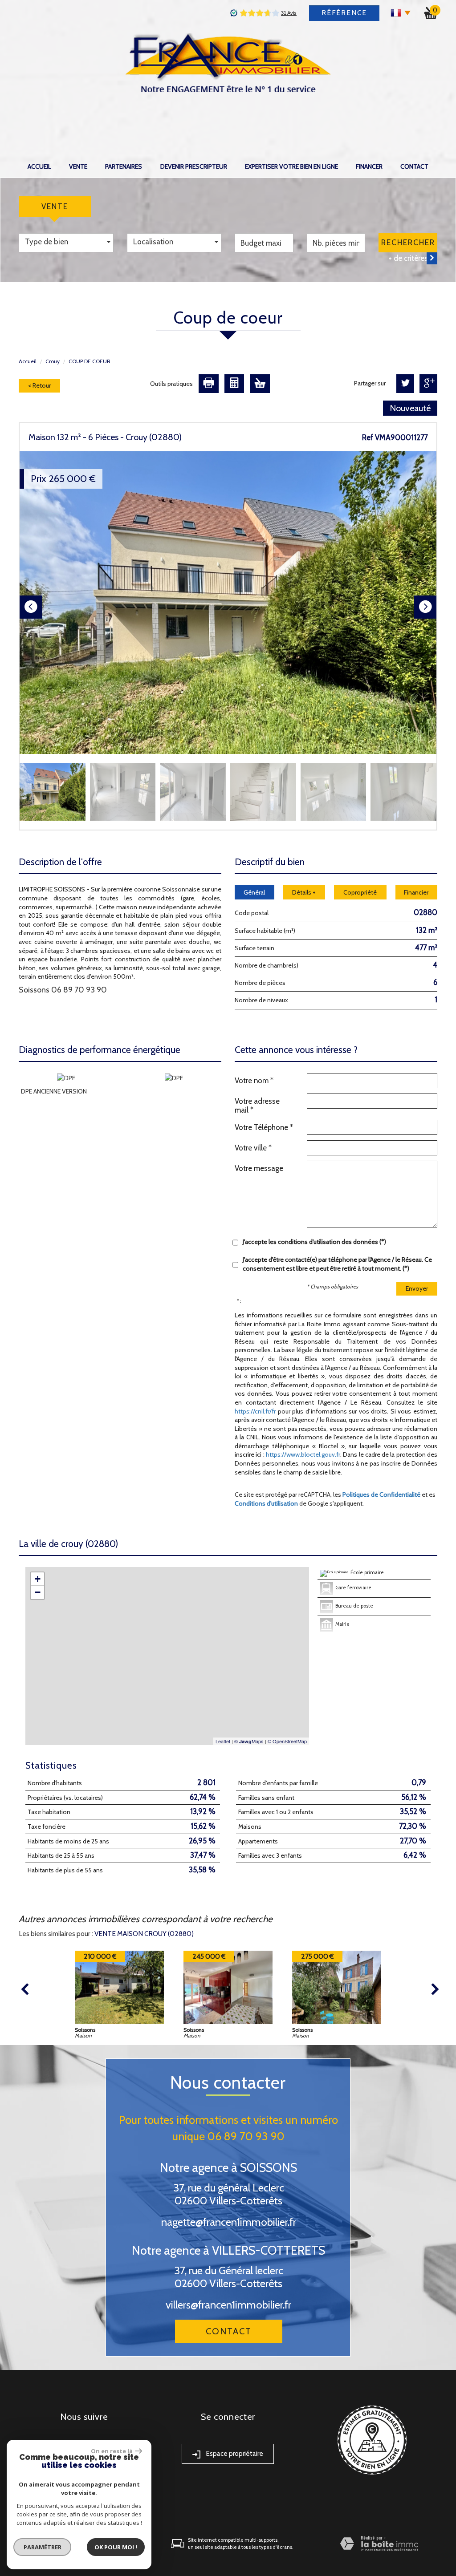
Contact (414, 166)
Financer (369, 166)
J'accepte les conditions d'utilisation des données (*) (314, 1242)
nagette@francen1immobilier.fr (229, 2222)
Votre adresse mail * (257, 1106)
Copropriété (360, 892)
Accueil (39, 166)
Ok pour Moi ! (116, 2547)
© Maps (249, 1741)
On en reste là (112, 2451)
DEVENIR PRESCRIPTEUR (194, 166)
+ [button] (38, 1579)
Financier (416, 892)
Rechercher (408, 243)
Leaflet (223, 1741)
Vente (78, 166)
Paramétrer (43, 2547)
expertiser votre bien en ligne (291, 166)
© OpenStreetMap (287, 1741)
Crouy (53, 361)
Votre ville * (253, 1148)
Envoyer (417, 1288)
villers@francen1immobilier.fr (228, 2305)
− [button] (38, 1592)
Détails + (304, 892)
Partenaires (124, 166)
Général (254, 892)
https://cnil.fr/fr (255, 1411)
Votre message (259, 1168)
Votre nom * (254, 1081)
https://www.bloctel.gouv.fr (303, 1454)
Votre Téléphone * (264, 1127)
